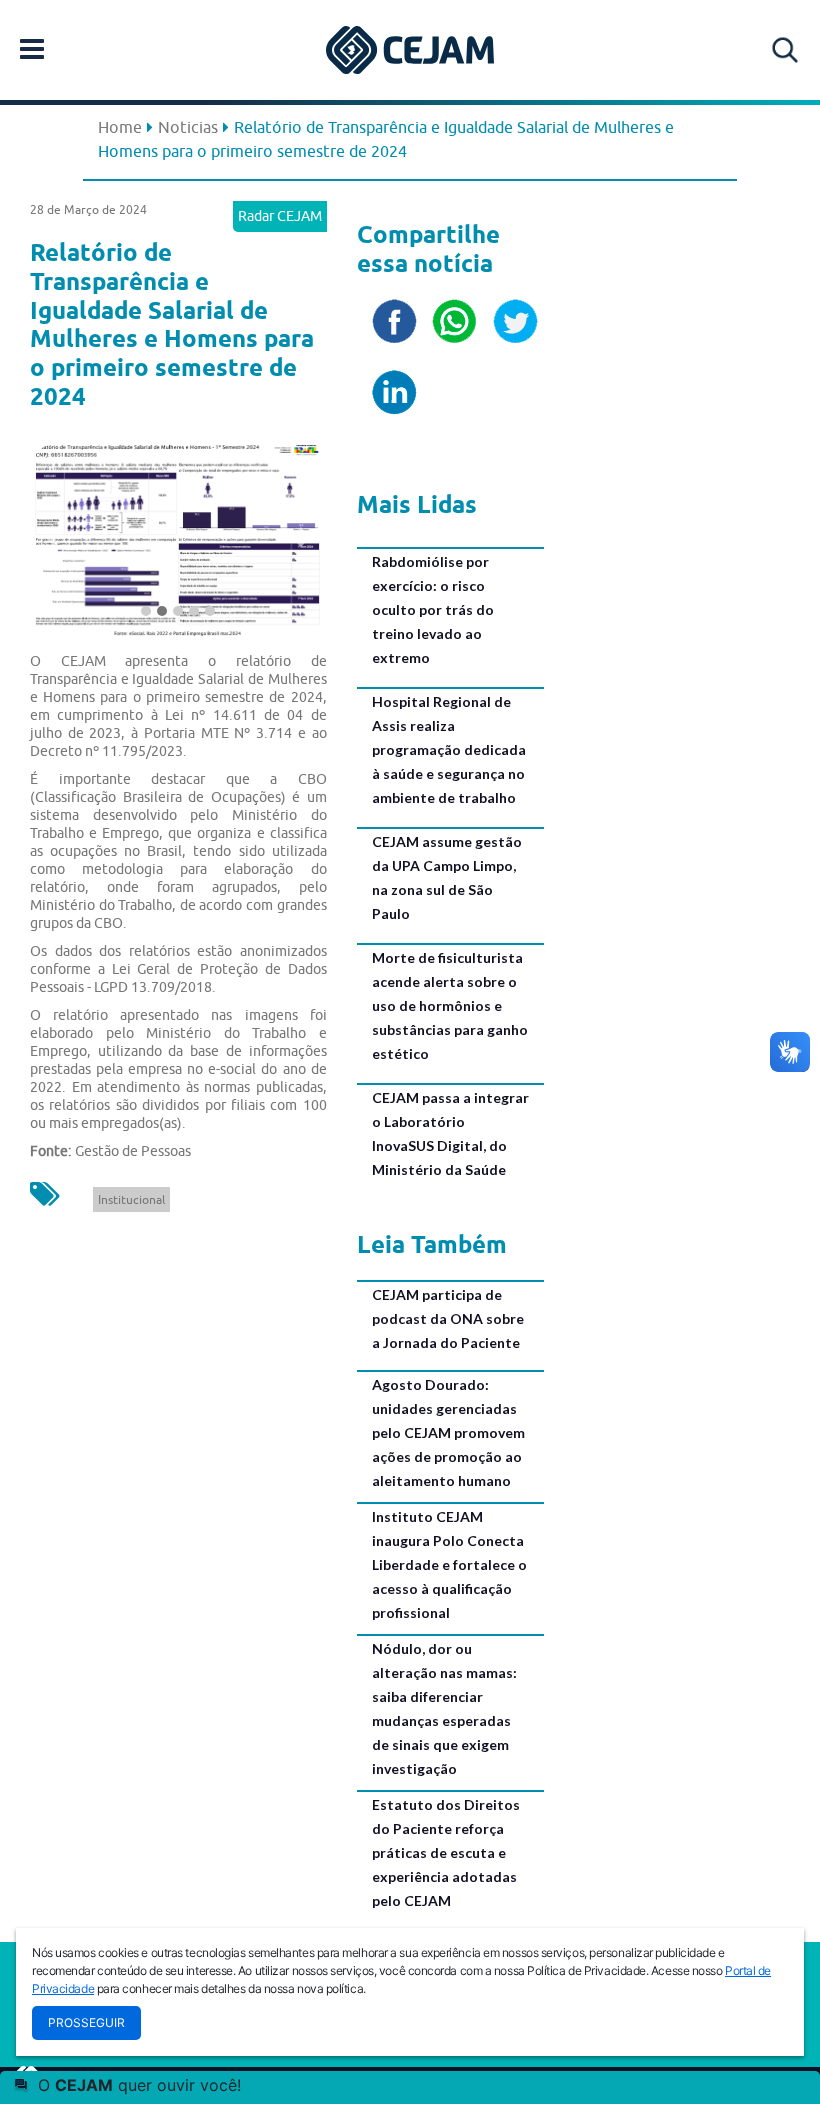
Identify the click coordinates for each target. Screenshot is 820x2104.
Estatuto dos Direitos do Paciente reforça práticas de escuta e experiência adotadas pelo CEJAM (446, 1852)
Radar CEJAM (280, 216)
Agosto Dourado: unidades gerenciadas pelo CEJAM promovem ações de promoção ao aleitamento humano (448, 1432)
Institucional (131, 1199)
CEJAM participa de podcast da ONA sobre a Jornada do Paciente (448, 1318)
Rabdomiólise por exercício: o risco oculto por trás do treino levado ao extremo (433, 609)
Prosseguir (86, 2022)
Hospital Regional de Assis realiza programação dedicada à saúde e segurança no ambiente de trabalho (449, 749)
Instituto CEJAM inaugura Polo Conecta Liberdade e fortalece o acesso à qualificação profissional (449, 1564)
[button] (52, 537)
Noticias (188, 127)
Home (120, 127)
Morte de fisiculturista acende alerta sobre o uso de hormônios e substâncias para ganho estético (450, 1005)
